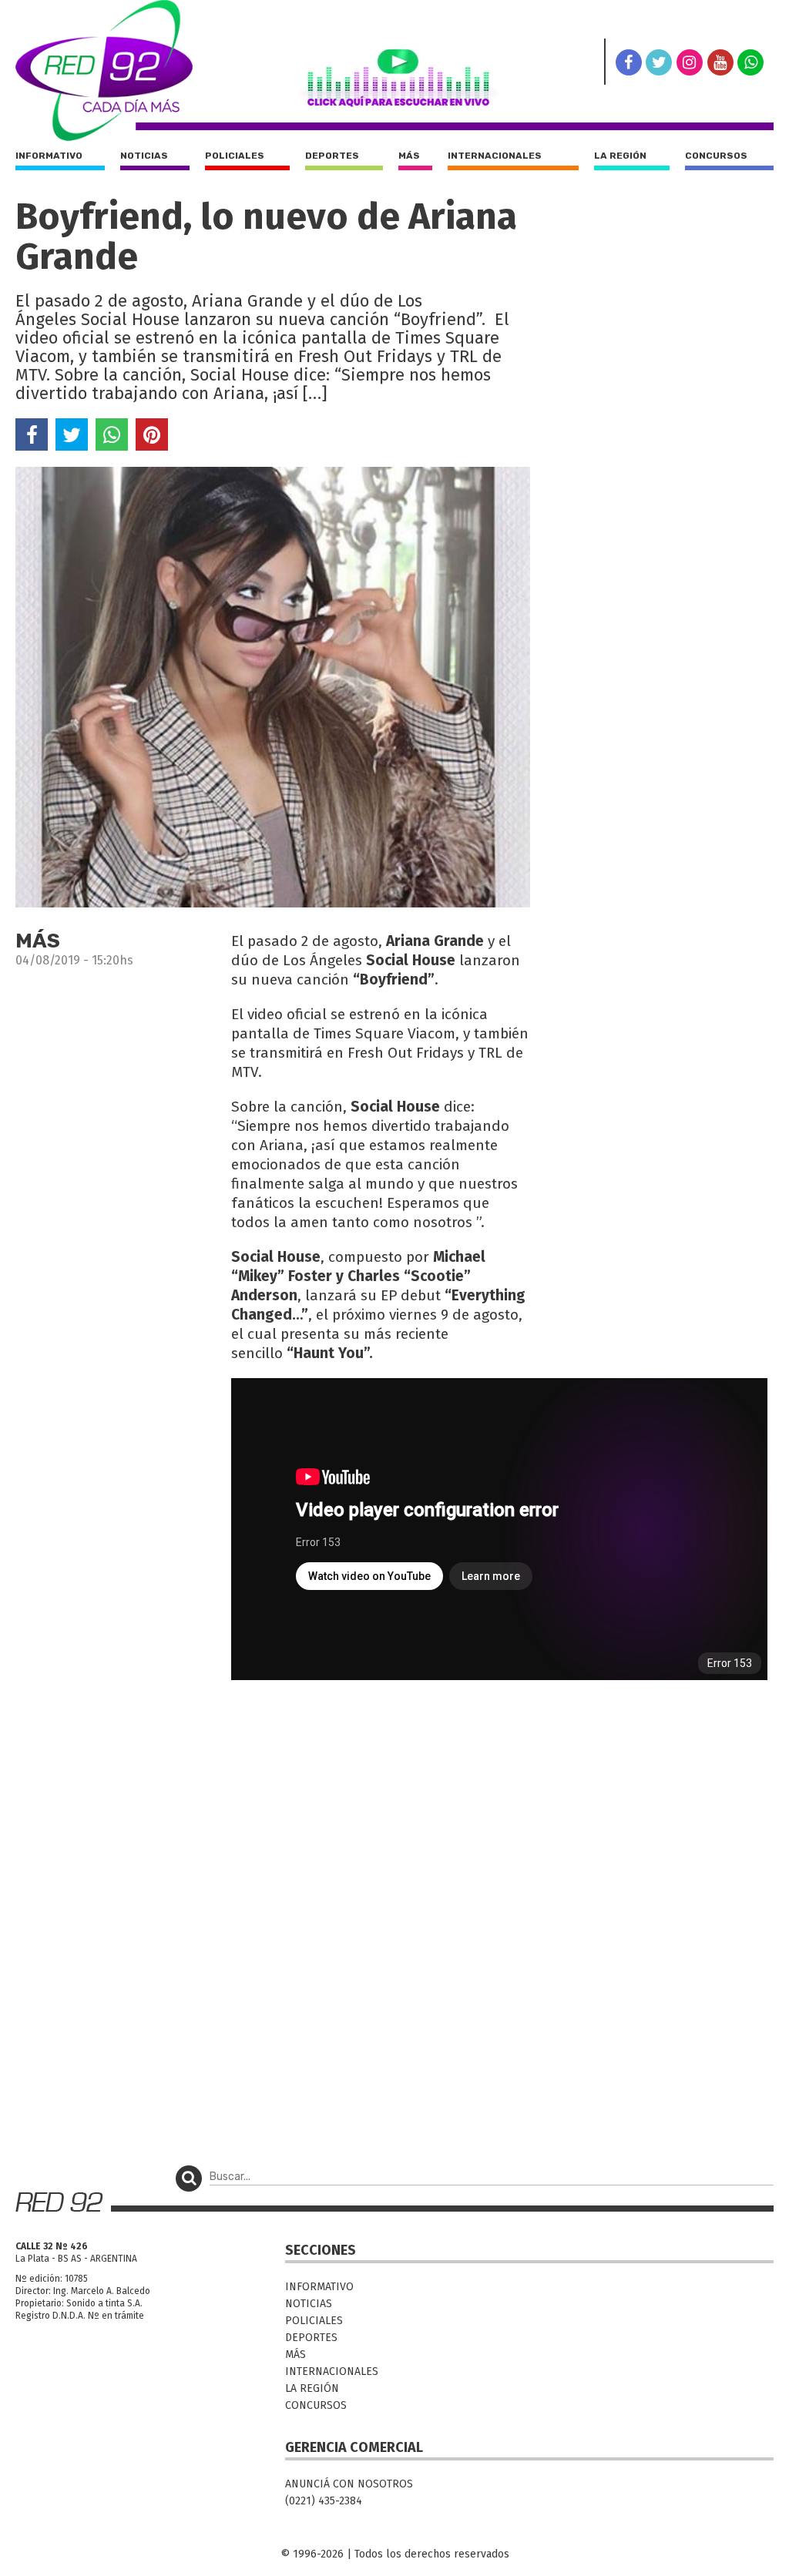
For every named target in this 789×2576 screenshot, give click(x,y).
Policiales (235, 156)
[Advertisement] (273, 1793)
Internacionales (495, 156)
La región (620, 156)
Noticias (144, 156)
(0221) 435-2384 (324, 2501)
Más (409, 156)
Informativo (49, 156)
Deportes (332, 156)
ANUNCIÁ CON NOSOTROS (349, 2484)
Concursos (716, 156)
